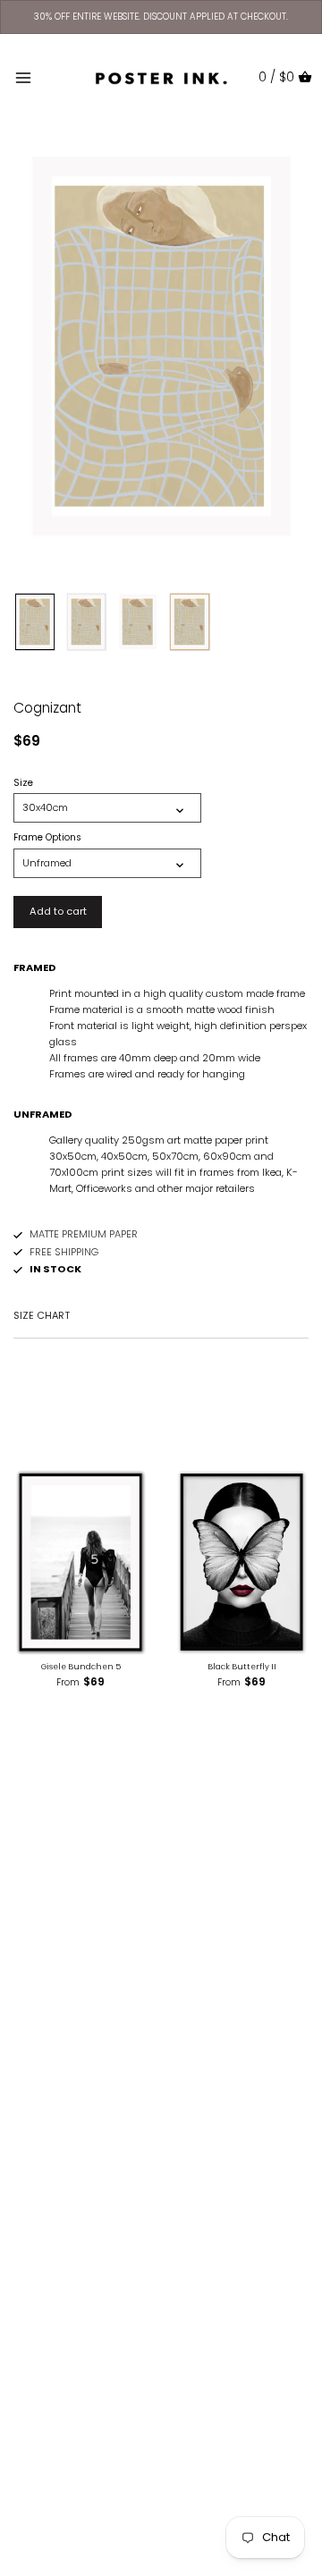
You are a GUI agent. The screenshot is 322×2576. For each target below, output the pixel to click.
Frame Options (47, 838)
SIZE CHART (42, 1315)
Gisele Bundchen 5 (81, 1667)
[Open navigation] (23, 78)
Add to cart (58, 911)
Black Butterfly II (242, 1667)
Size (23, 783)
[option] (35, 622)
